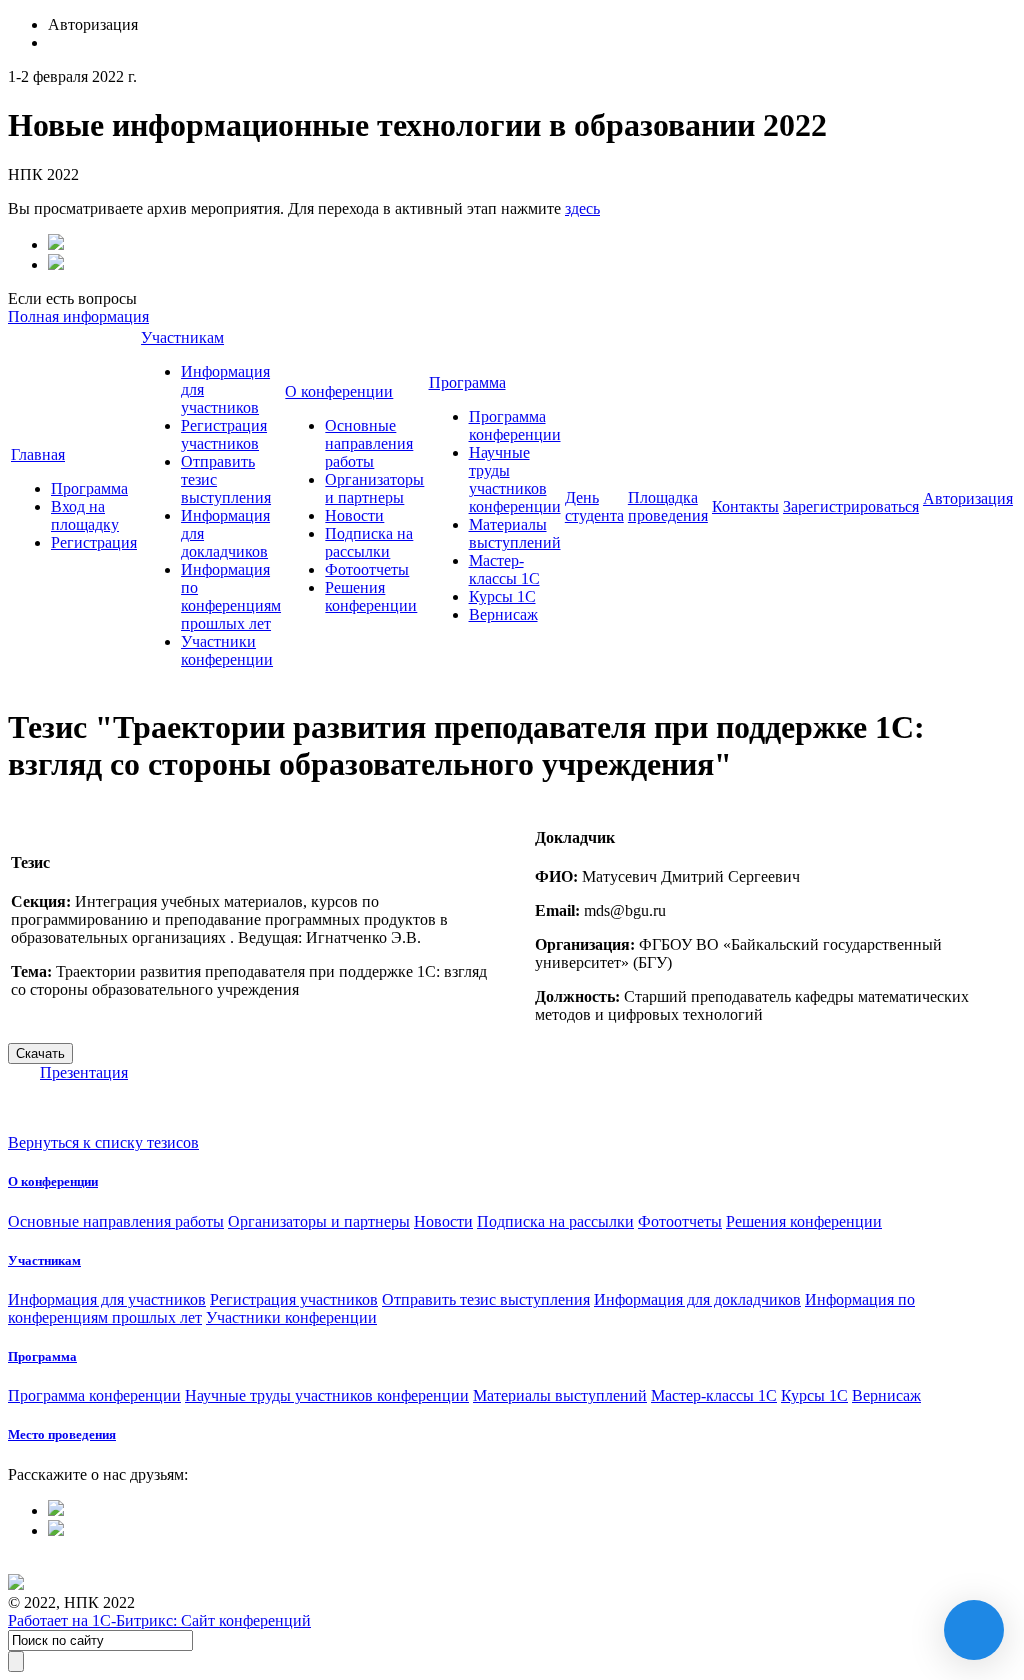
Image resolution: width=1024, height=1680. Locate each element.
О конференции (339, 391)
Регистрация (94, 542)
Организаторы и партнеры (374, 488)
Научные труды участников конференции (515, 479)
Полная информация (78, 316)
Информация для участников (107, 1299)
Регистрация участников (224, 434)
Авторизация (968, 498)
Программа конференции (515, 425)
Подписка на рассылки (369, 542)
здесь (582, 208)
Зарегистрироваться (851, 506)
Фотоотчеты (367, 569)
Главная (38, 454)
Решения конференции (371, 596)
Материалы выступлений (515, 533)
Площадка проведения (668, 506)
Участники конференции (227, 650)
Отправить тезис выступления (486, 1299)
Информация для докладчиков (697, 1299)
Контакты (745, 506)
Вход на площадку (85, 515)
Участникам (182, 337)
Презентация (84, 1072)
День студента (594, 506)
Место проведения (62, 1434)
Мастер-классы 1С (504, 569)
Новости (354, 515)
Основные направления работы (369, 443)
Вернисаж (503, 614)
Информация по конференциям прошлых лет (231, 596)
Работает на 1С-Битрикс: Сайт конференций (159, 1620)
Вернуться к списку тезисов (103, 1142)
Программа (89, 488)
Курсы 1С (502, 596)
